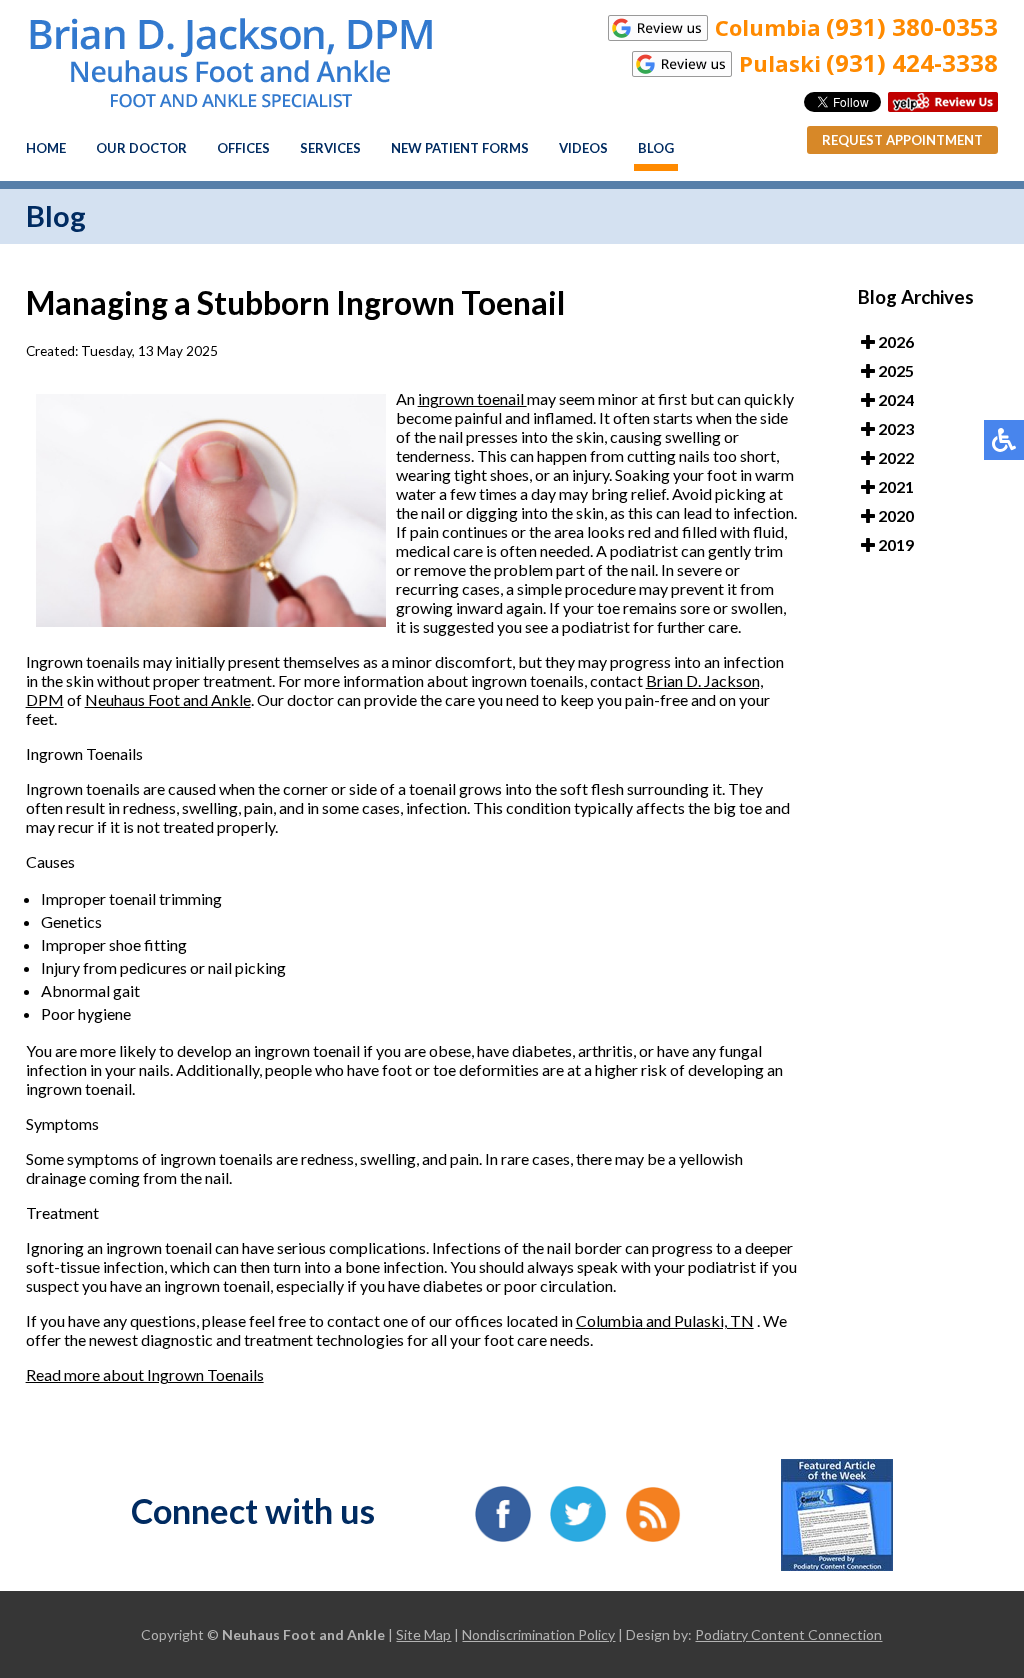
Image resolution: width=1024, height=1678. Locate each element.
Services (330, 148)
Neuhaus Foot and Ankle (168, 699)
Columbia (611, 1320)
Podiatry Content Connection (788, 1634)
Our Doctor (141, 148)
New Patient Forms (460, 148)
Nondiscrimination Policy (538, 1634)
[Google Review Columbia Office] (658, 28)
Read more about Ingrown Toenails (145, 1374)
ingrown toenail (472, 398)
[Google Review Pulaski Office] (682, 64)
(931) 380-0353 (912, 26)
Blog (656, 148)
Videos (583, 148)
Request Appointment (902, 140)
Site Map (423, 1634)
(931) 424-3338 (912, 62)
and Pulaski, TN (700, 1320)
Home (46, 148)
